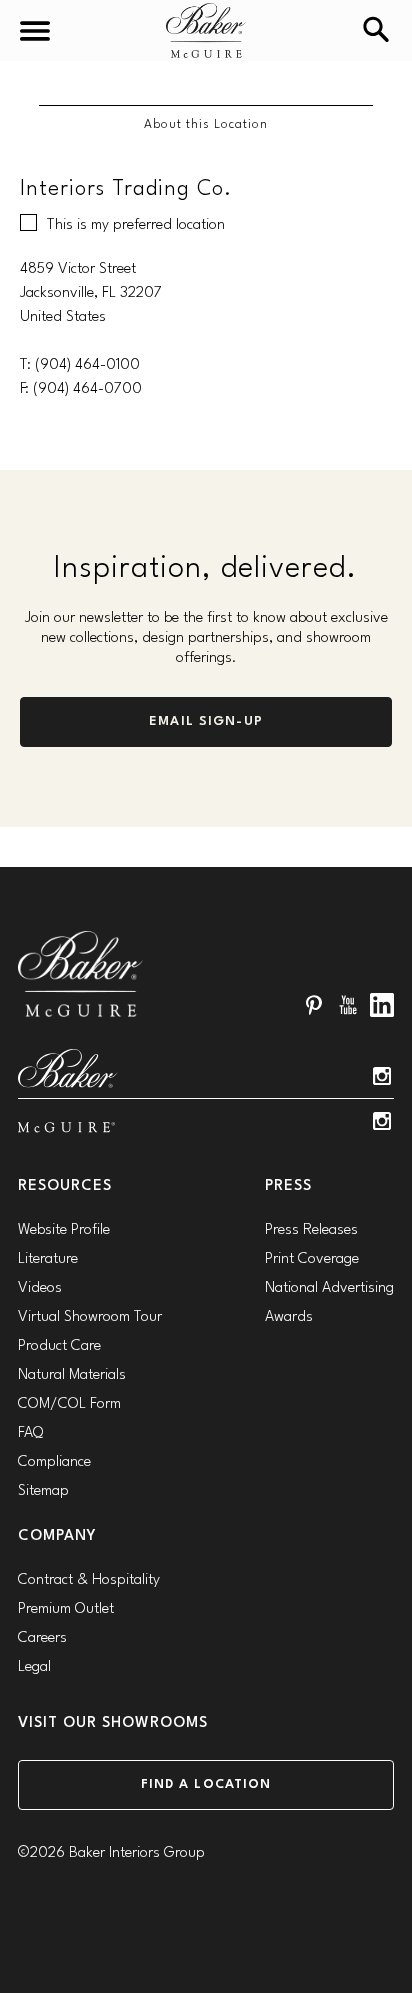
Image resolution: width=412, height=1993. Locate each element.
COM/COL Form (69, 1404)
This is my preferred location (136, 225)
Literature (48, 1259)
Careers (42, 1638)
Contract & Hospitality (89, 1580)
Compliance (54, 1462)
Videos (40, 1288)
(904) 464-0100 (87, 365)
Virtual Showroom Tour (90, 1317)
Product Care (59, 1346)
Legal (34, 1667)
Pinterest (314, 1005)
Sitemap (43, 1491)
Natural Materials (72, 1375)
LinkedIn (382, 1005)
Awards (289, 1317)
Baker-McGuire (206, 30)
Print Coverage (312, 1259)
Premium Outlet (66, 1609)
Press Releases (311, 1230)
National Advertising (329, 1288)
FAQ (30, 1433)
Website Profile (64, 1230)
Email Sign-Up (206, 721)
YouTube (348, 1005)
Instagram (382, 1076)
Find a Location (206, 1784)
